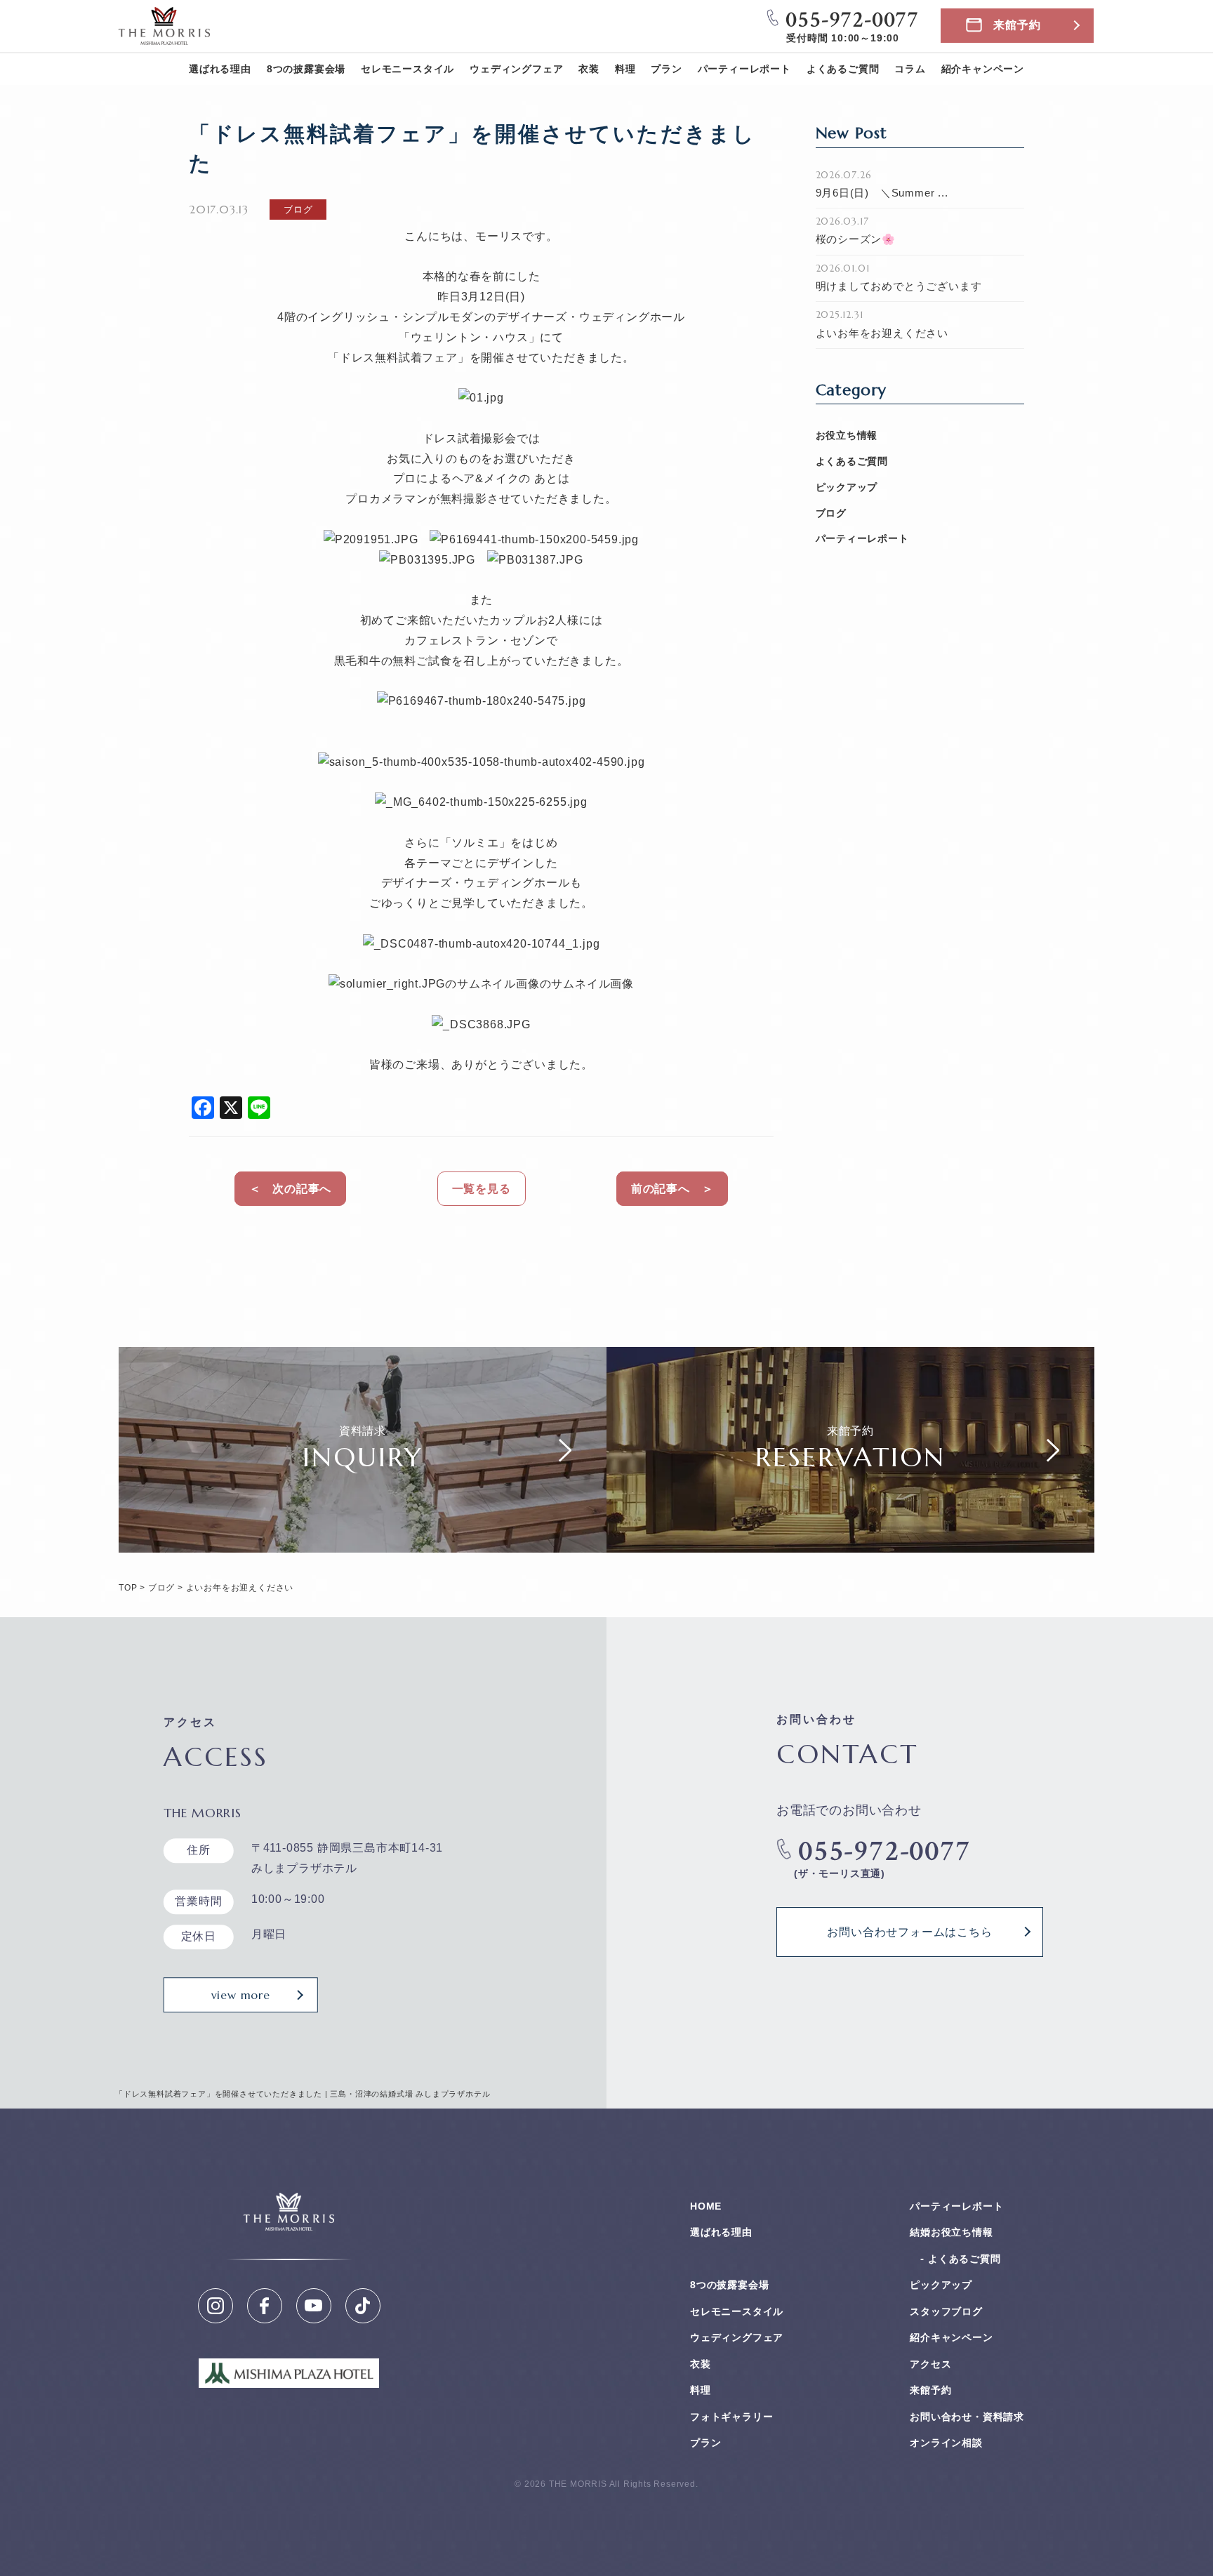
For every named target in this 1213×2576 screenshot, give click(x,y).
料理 (625, 69)
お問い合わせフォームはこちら (909, 1932)
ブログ (831, 513)
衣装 (589, 69)
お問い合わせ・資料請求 (967, 2417)
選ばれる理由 (220, 69)
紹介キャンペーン (983, 69)
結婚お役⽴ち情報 (951, 2232)
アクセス (930, 2364)
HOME (706, 2206)
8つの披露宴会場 (306, 69)
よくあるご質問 (843, 69)
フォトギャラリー (731, 2417)
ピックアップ (847, 487)
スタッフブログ (946, 2311)
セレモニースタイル (407, 69)
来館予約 (1017, 25)
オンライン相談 (946, 2443)
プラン (666, 69)
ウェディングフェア (516, 69)
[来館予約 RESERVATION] (850, 1542)
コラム (910, 69)
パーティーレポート (744, 69)
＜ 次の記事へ (291, 1189)
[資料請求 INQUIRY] (363, 1542)
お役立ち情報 (847, 435)
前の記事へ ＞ (672, 1189)
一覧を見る (482, 1189)
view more (241, 1995)
